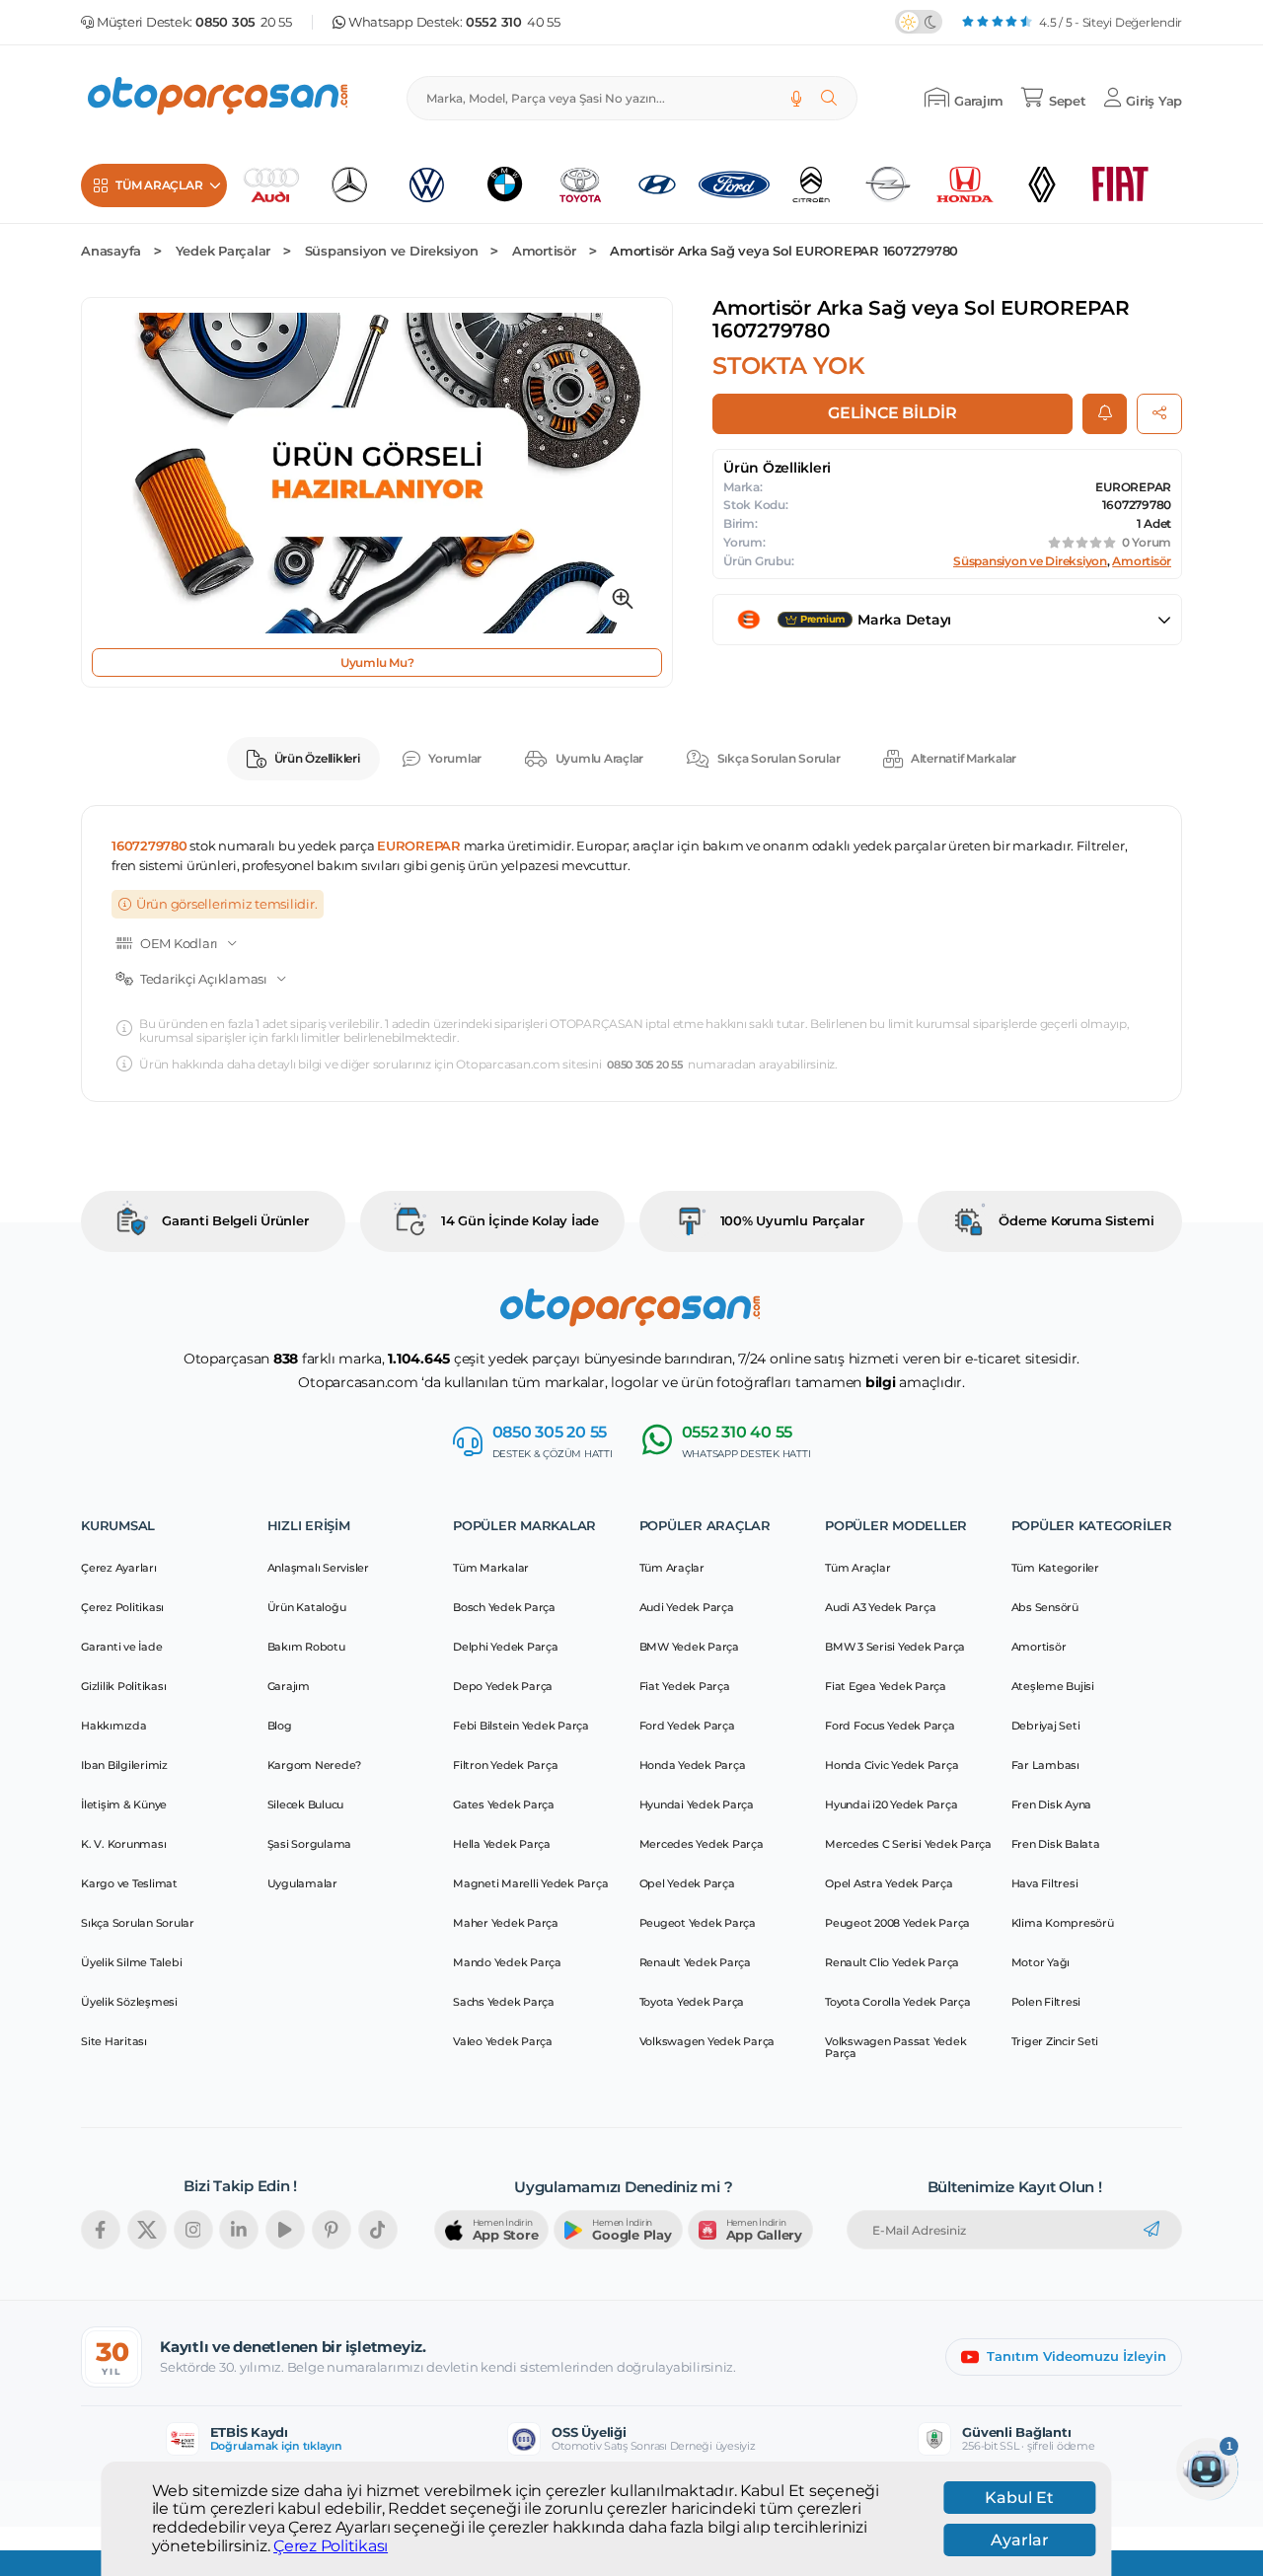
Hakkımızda (114, 1726)
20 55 (244, 22)
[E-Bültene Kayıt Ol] (1152, 2230)
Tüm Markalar (491, 1568)
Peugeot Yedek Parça (698, 1923)
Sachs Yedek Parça (504, 2002)
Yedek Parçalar (223, 251)
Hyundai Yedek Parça (697, 1804)
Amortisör (544, 251)
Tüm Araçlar (672, 1568)
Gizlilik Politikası (123, 1686)
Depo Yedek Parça (503, 1686)
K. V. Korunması (123, 1844)
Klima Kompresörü (1063, 1923)
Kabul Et (1019, 2498)
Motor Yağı (1041, 1962)
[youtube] (285, 2230)
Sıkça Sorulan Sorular (779, 758)
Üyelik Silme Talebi (131, 1962)
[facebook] (101, 2230)
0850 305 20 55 (645, 1065)
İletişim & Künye (124, 1804)
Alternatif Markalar (964, 758)
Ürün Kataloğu (307, 1607)
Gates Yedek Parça (504, 1804)
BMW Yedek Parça (689, 1647)
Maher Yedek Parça (506, 1923)
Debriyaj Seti (1046, 1726)
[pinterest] (332, 2230)
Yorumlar (455, 758)
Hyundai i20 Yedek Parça (891, 1804)
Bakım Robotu (306, 1647)
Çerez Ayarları (119, 1568)
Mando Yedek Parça (507, 1962)
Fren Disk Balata (1056, 1844)
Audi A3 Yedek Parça (880, 1607)
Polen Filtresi (1046, 2002)
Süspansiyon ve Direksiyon (392, 251)
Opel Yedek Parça (687, 1883)
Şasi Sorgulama (310, 1844)
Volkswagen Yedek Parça (707, 2041)
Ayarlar (1020, 2540)
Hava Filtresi (1045, 1883)
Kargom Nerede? (315, 1765)
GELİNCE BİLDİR (892, 413)
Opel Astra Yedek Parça (889, 1883)
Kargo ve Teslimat (129, 1883)
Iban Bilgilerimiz (124, 1765)
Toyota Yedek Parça (692, 2002)
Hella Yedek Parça (502, 1844)
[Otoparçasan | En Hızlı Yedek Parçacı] (219, 98)
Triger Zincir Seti (1055, 2041)
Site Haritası (114, 2041)
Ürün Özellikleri (317, 758)
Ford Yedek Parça (687, 1726)
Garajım (289, 1686)
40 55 (513, 22)
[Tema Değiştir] (919, 22)
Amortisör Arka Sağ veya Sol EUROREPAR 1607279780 (784, 251)
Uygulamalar (302, 1883)
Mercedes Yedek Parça (702, 1844)
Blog (280, 1726)
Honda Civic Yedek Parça (892, 1765)
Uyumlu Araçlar (600, 758)
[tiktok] (378, 2230)
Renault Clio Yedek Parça (892, 1962)
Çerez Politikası (331, 2545)
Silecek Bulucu (306, 1804)
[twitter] (147, 2230)
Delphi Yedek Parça (506, 1647)
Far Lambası (1045, 1765)
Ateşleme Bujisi (1053, 1686)
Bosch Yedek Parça (504, 1607)
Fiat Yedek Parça (685, 1686)
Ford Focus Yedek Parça (890, 1726)
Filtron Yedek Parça (505, 1765)
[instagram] (193, 2230)
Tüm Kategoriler (1055, 1568)
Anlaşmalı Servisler (318, 1568)
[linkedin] (239, 2230)
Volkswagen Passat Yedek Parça (895, 2047)
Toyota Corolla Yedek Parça (898, 2002)
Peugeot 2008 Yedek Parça (897, 1923)
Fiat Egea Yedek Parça (886, 1686)
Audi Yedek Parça (687, 1607)
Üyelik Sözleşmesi (129, 2002)
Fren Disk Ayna (1052, 1804)
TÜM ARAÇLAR (159, 185)
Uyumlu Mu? (377, 662)
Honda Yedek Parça (693, 1765)
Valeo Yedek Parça (503, 2041)
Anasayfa (111, 251)
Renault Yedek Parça (695, 1962)
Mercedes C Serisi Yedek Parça (908, 1844)
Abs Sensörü (1045, 1607)
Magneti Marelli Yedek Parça (530, 1883)
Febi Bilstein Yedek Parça (521, 1726)
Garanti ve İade (121, 1647)
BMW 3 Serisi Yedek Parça (895, 1647)
